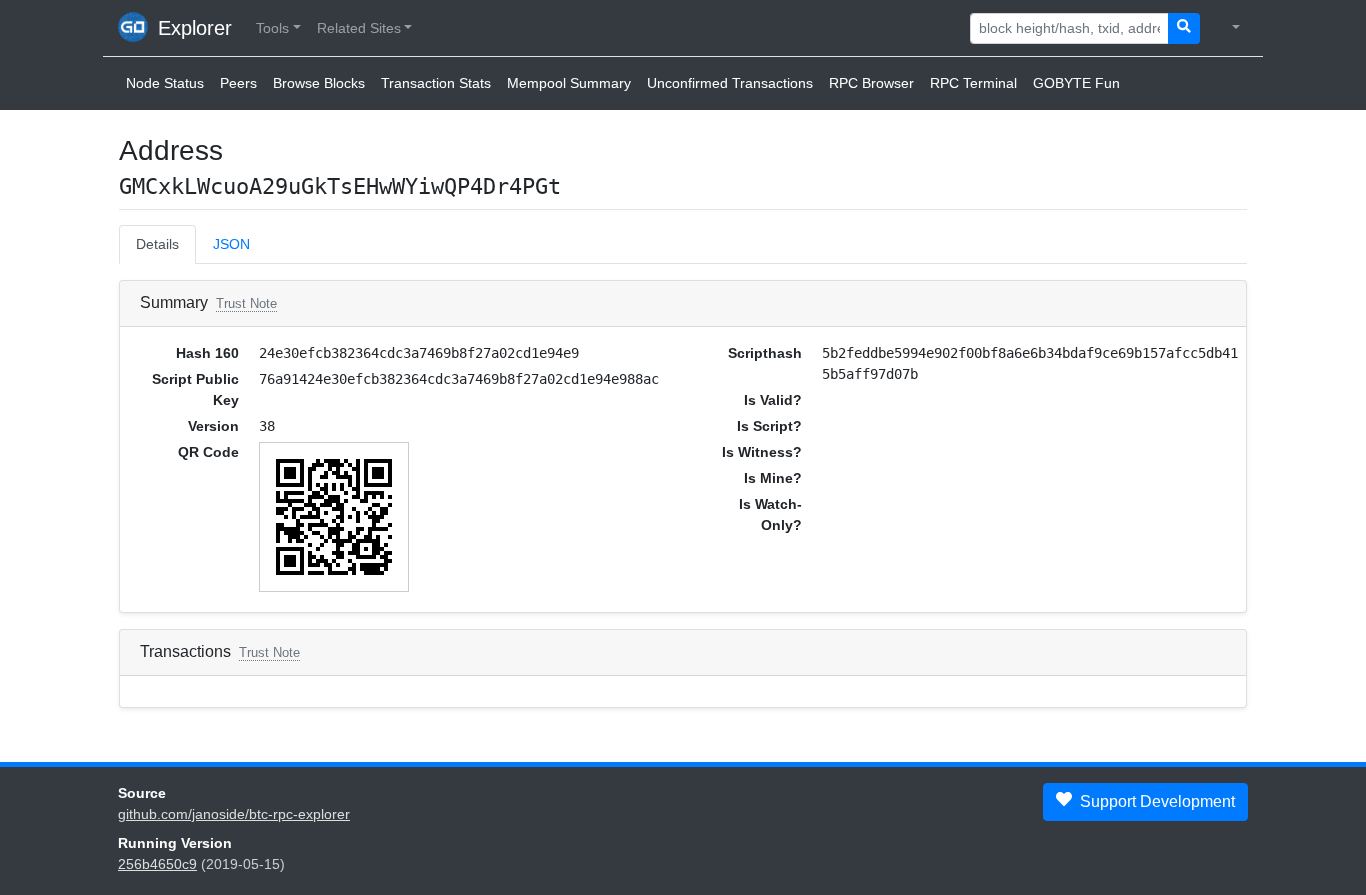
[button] (278, 28)
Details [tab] (157, 244)
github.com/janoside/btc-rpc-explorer (234, 814)
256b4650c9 (157, 864)
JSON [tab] (231, 244)
